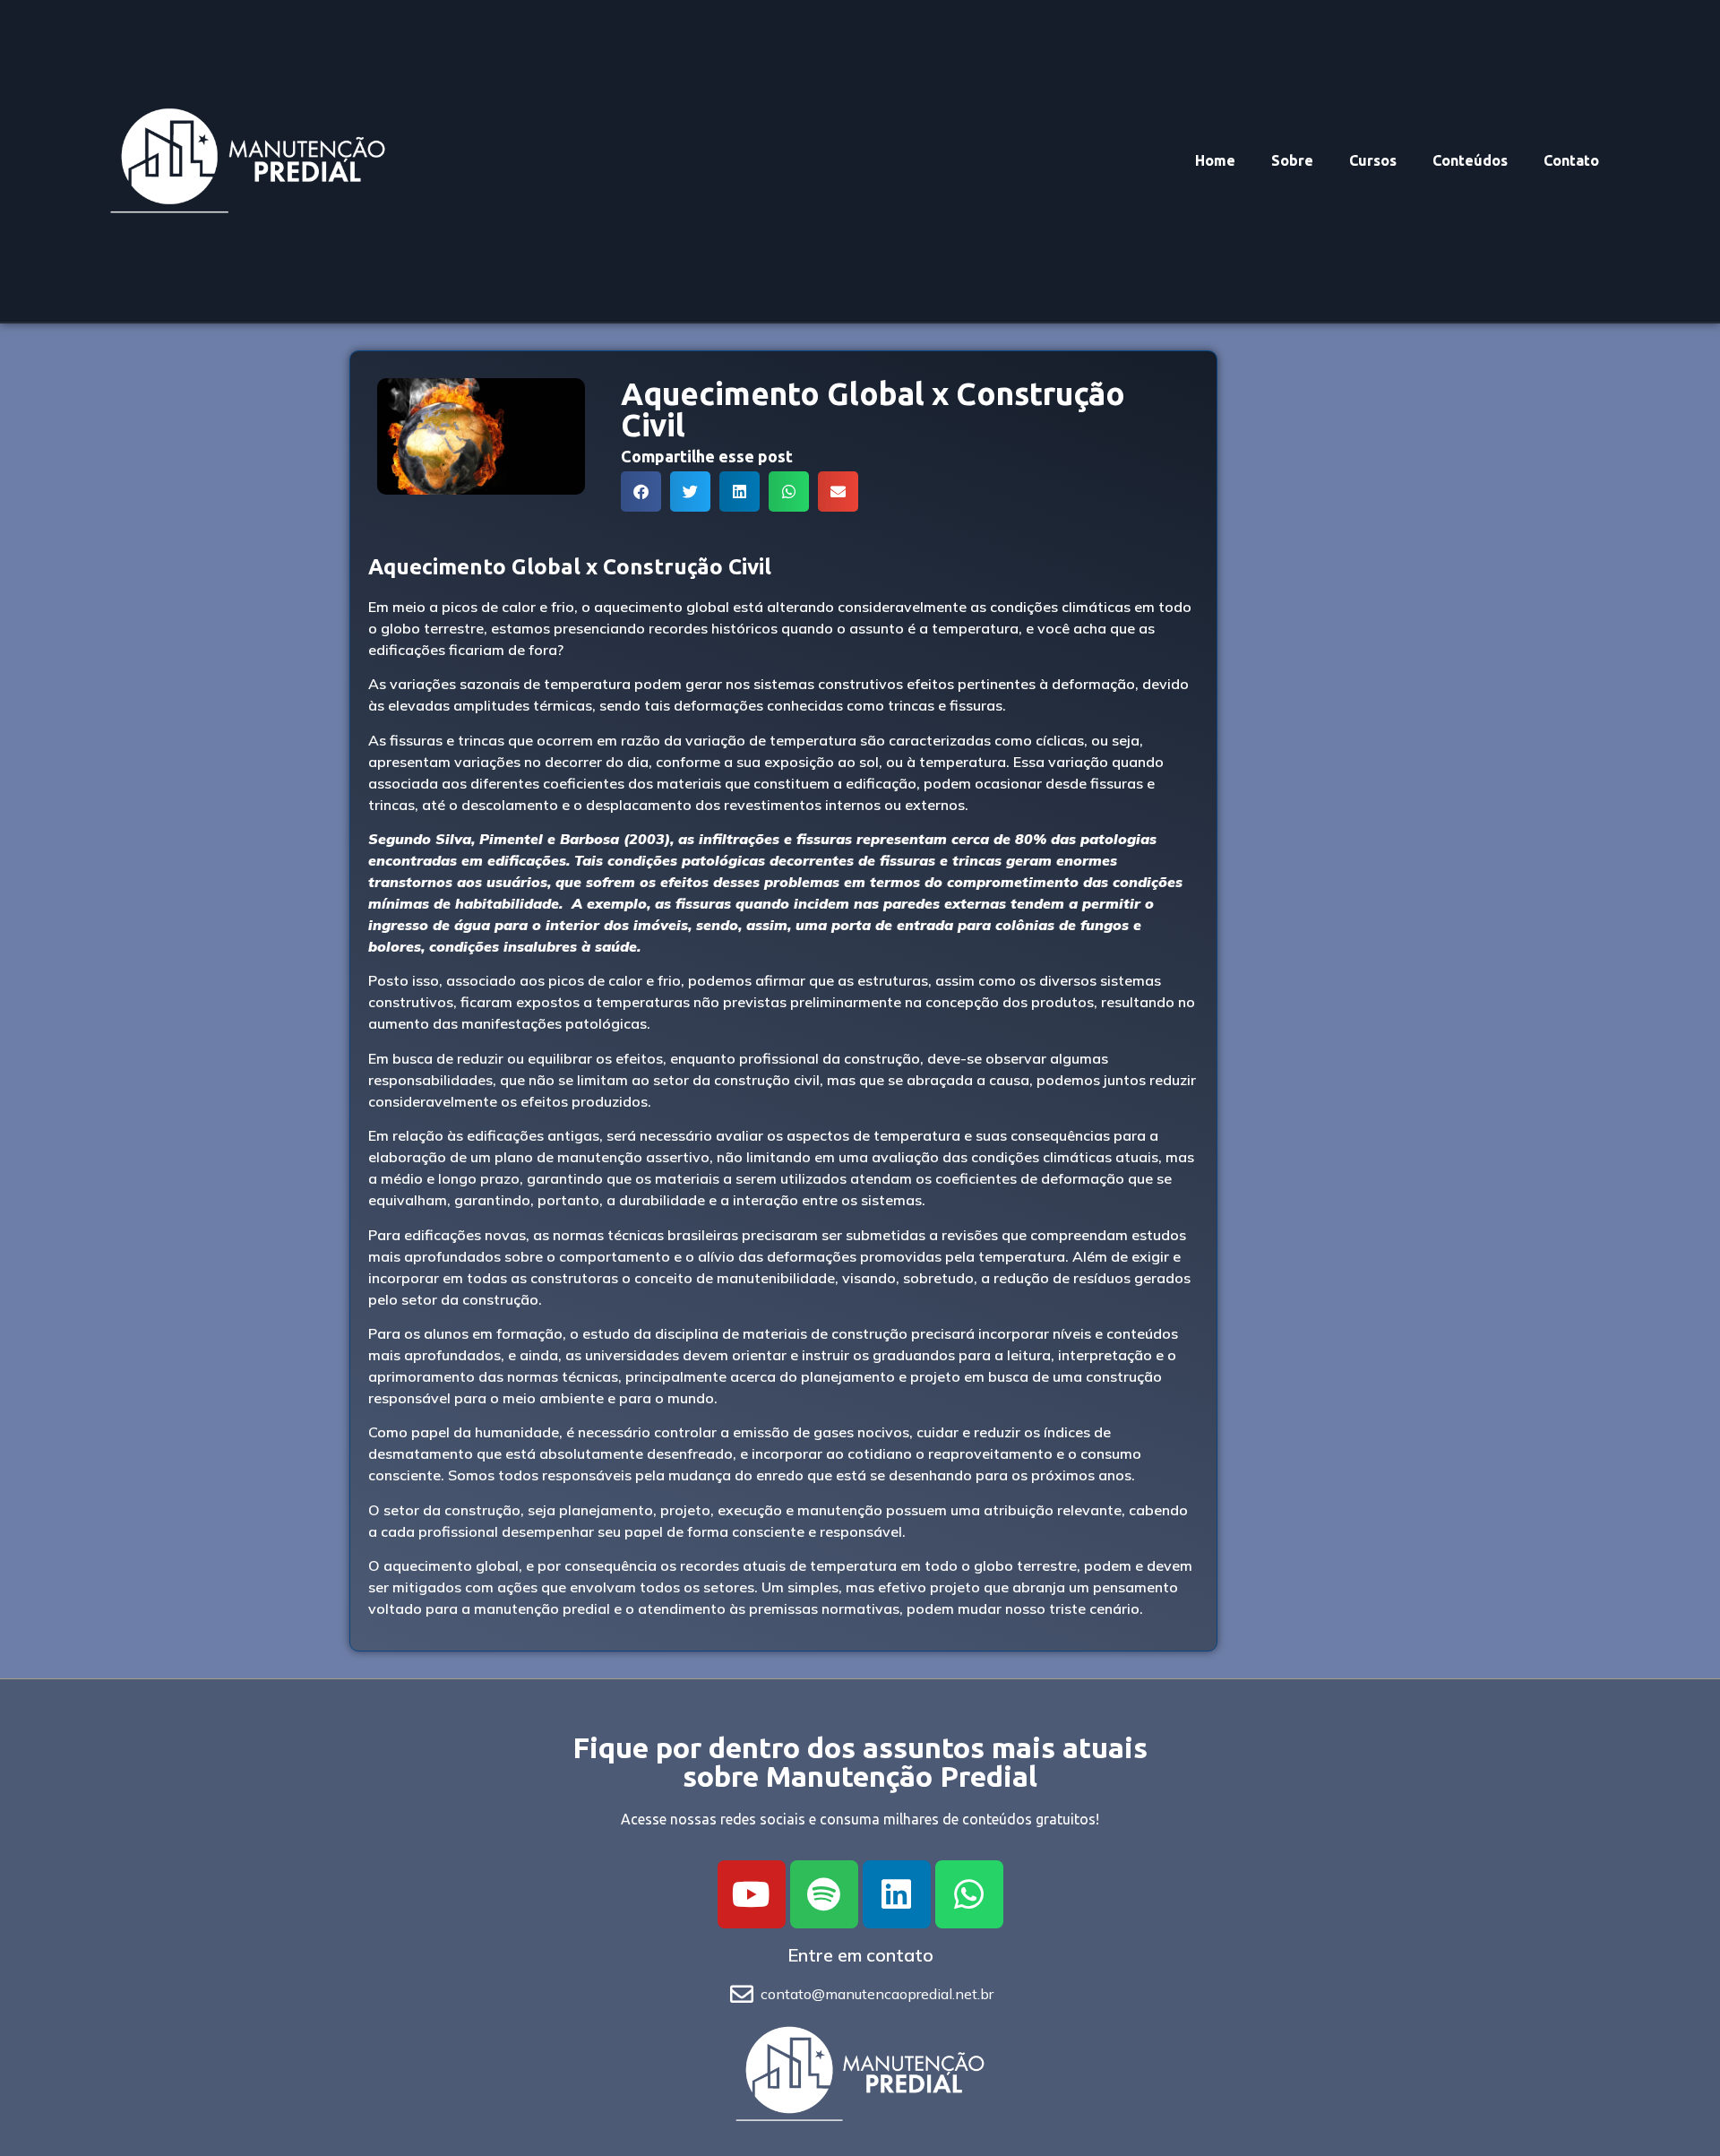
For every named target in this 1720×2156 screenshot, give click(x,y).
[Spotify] (824, 1894)
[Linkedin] (897, 1894)
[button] (641, 492)
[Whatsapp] (969, 1894)
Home (1215, 160)
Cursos (1373, 160)
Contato (1571, 160)
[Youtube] (752, 1894)
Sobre (1292, 160)
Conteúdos (1470, 160)
